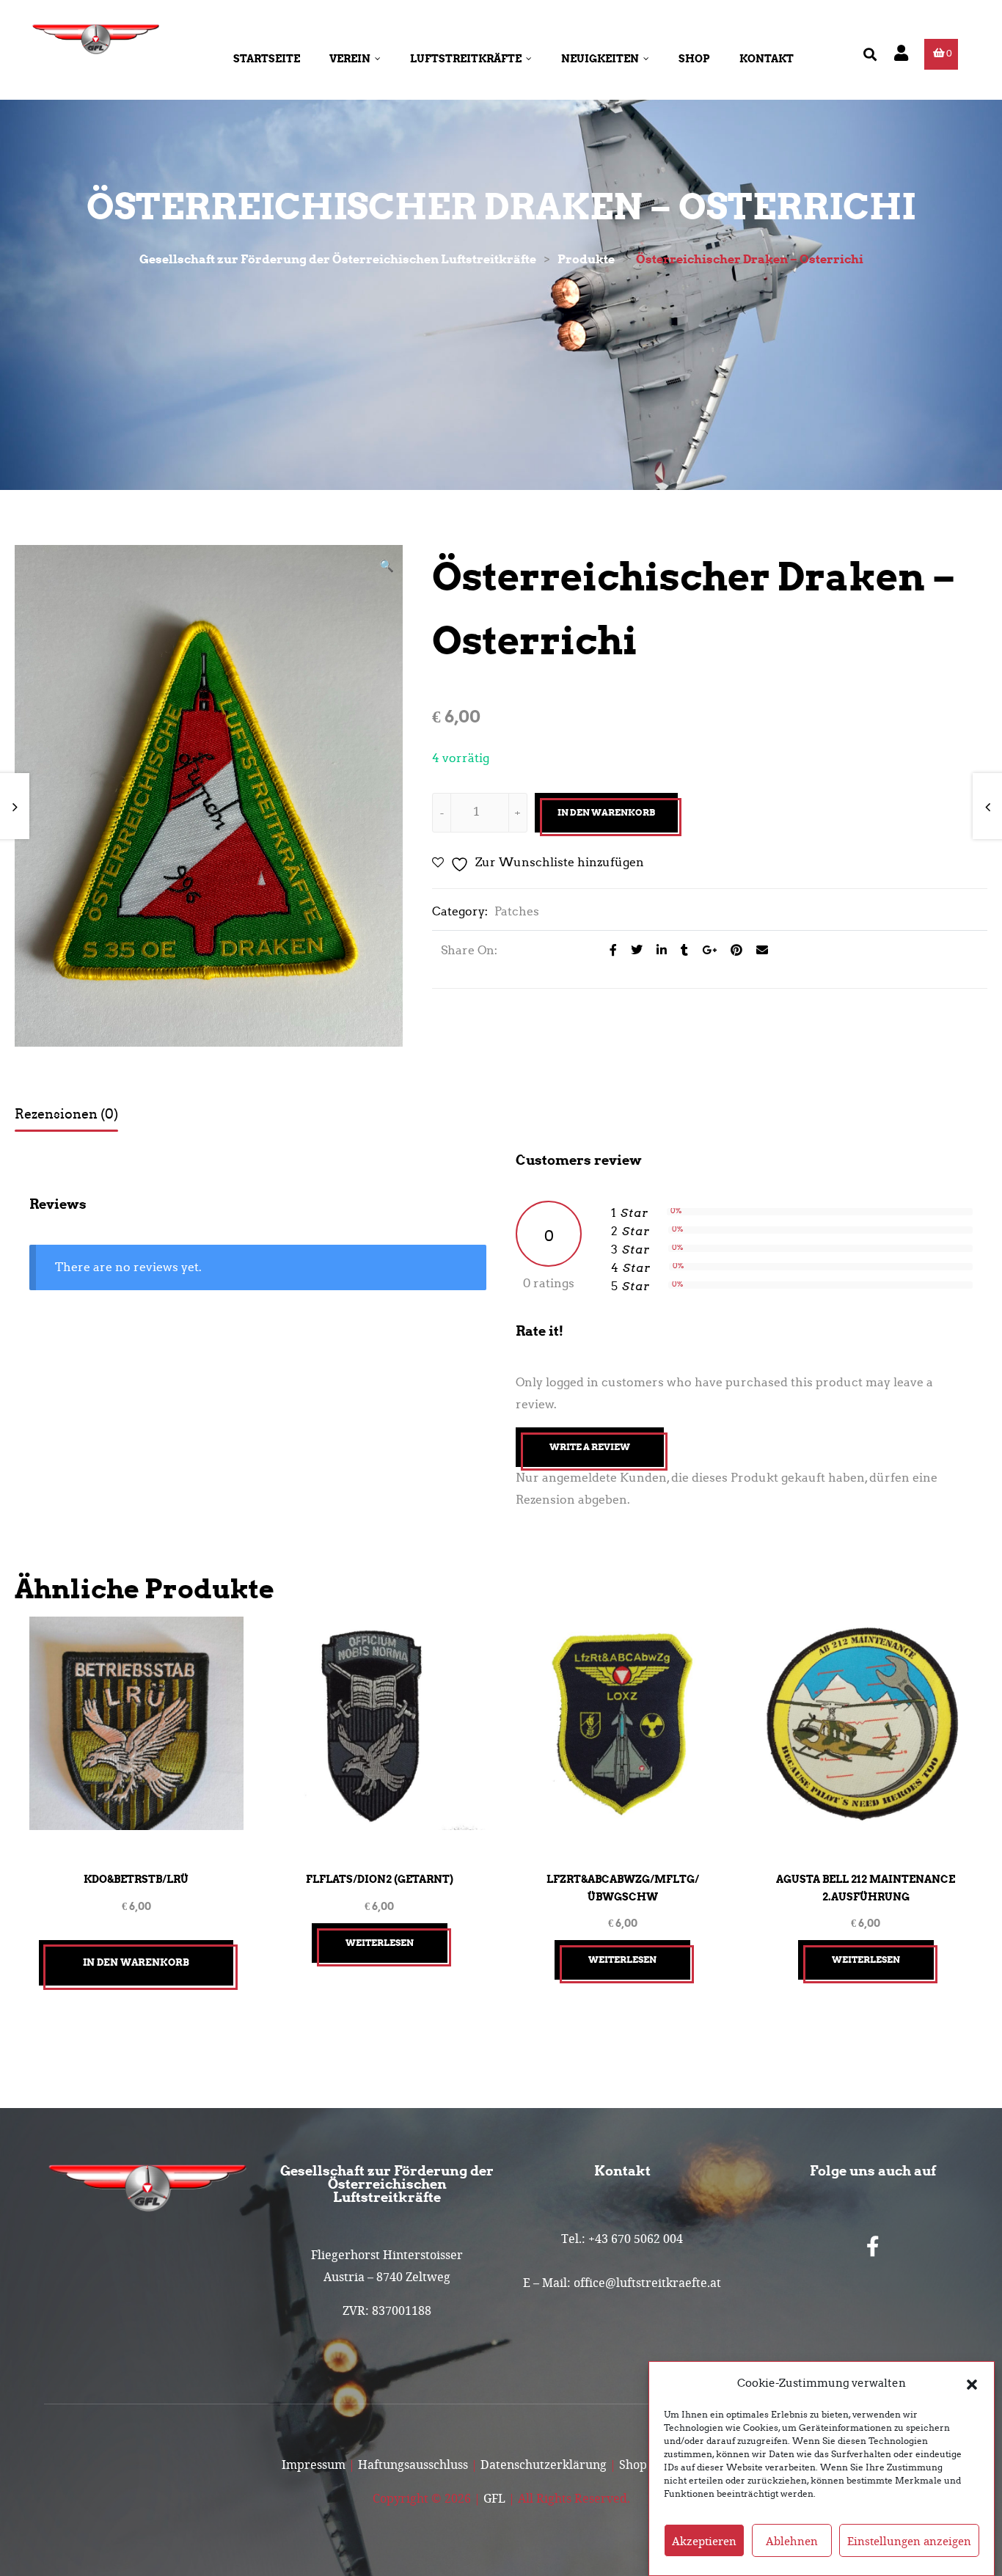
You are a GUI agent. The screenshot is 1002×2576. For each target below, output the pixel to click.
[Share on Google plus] (705, 950)
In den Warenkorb (606, 812)
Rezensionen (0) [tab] (66, 1114)
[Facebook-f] (873, 2247)
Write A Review (590, 1447)
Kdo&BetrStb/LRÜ (136, 1879)
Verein (350, 59)
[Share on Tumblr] (680, 950)
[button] (972, 2383)
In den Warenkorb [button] (136, 1962)
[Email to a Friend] (757, 950)
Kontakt (767, 59)
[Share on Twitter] (633, 950)
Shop (694, 59)
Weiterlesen (380, 1943)
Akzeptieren (704, 2541)
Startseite (267, 59)
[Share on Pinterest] (732, 950)
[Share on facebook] (609, 950)
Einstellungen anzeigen (909, 2541)
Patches (517, 911)
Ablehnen (792, 2541)
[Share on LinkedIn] (658, 950)
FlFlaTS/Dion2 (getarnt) (380, 1879)
